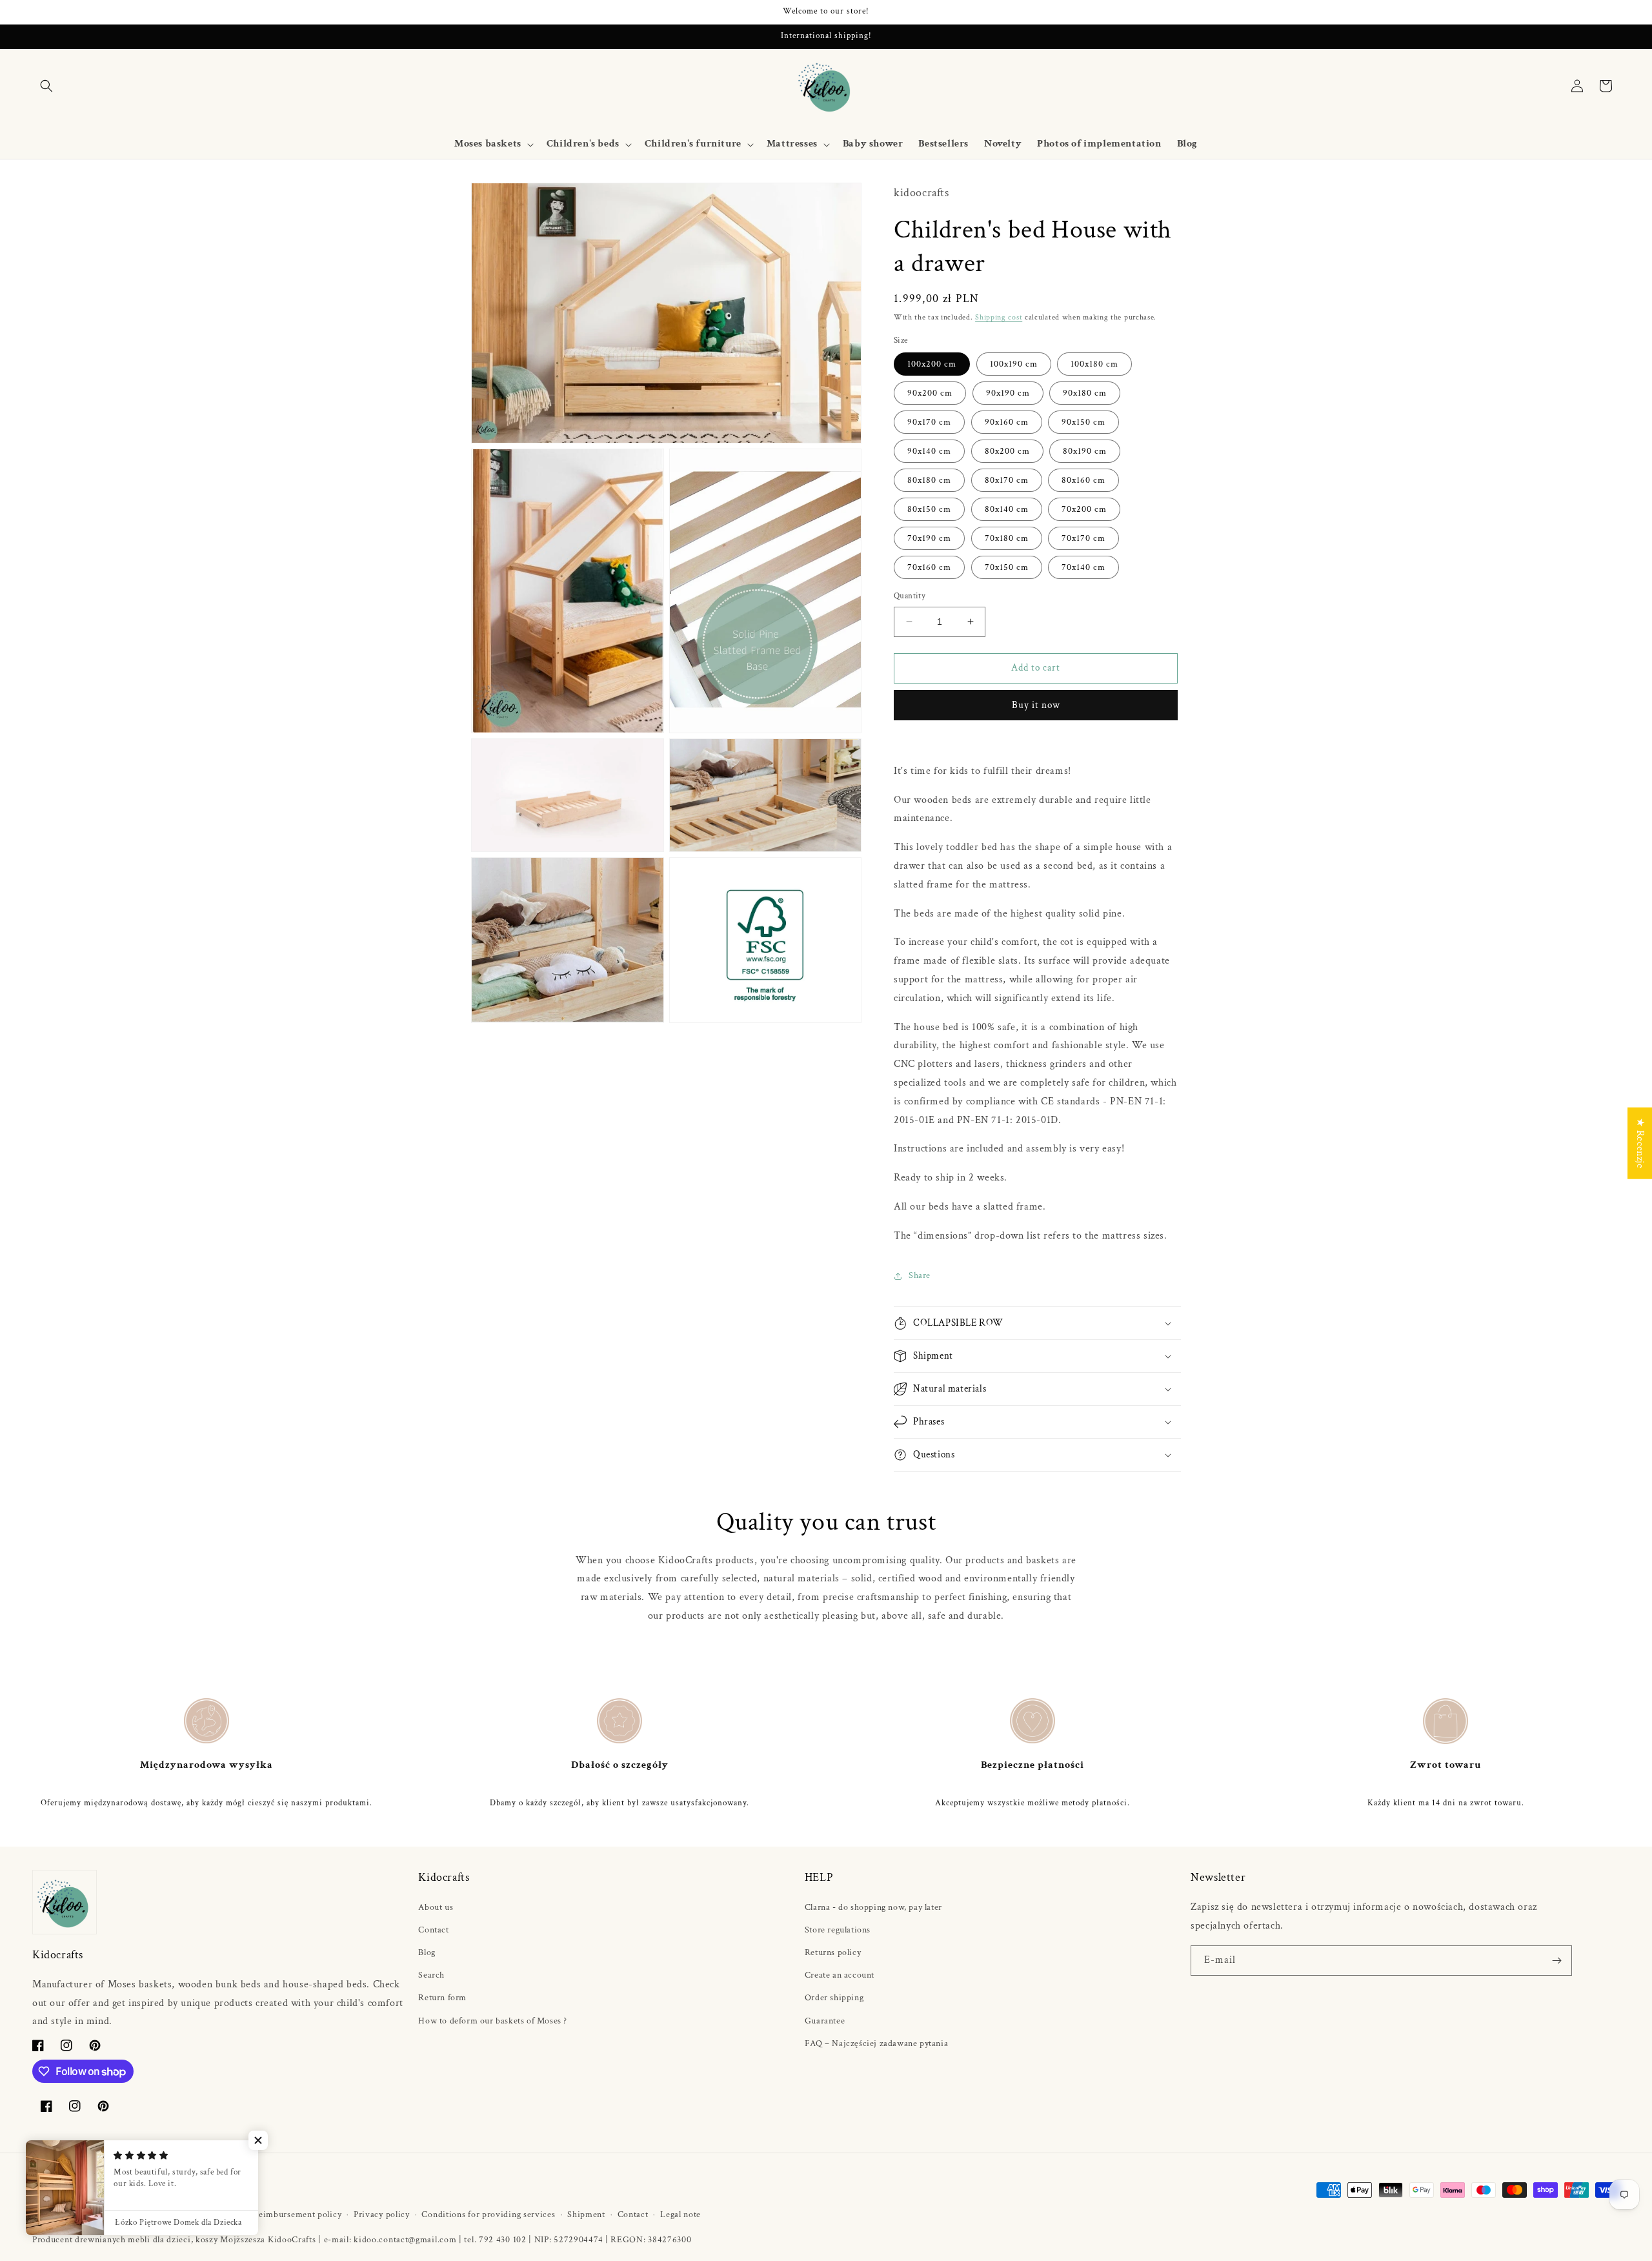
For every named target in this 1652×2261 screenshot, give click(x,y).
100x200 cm (932, 364)
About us (436, 1907)
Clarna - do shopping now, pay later (873, 1907)
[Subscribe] (1557, 1961)
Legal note (680, 2215)
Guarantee (825, 2021)
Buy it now (1036, 705)
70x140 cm (1083, 567)
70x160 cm (929, 567)
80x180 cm (929, 480)
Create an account (840, 1975)
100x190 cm (1014, 364)
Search (431, 1975)
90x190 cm (1008, 393)
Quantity (910, 596)
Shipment (586, 2215)
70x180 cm (1007, 538)
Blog (427, 1952)
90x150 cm (1083, 422)
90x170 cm (929, 422)
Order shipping (834, 1998)
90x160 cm (1007, 422)
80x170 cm (1007, 480)
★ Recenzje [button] (1640, 1143)
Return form (442, 1998)
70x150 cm (1007, 567)
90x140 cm (929, 451)
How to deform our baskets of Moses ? (493, 2021)
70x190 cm (929, 538)
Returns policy (833, 1952)
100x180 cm (1094, 364)
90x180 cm (1085, 393)
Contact (433, 1930)
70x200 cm (1084, 509)
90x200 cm (930, 393)
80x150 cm (929, 509)
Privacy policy (382, 2215)
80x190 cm (1085, 451)
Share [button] (920, 1275)
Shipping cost (999, 317)
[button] (46, 86)
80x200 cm (1007, 451)
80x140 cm (1007, 509)
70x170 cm (1083, 538)
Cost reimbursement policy (288, 2215)
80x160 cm (1083, 480)
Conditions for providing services (488, 2215)
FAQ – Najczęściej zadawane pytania (876, 2043)
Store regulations (838, 1930)
